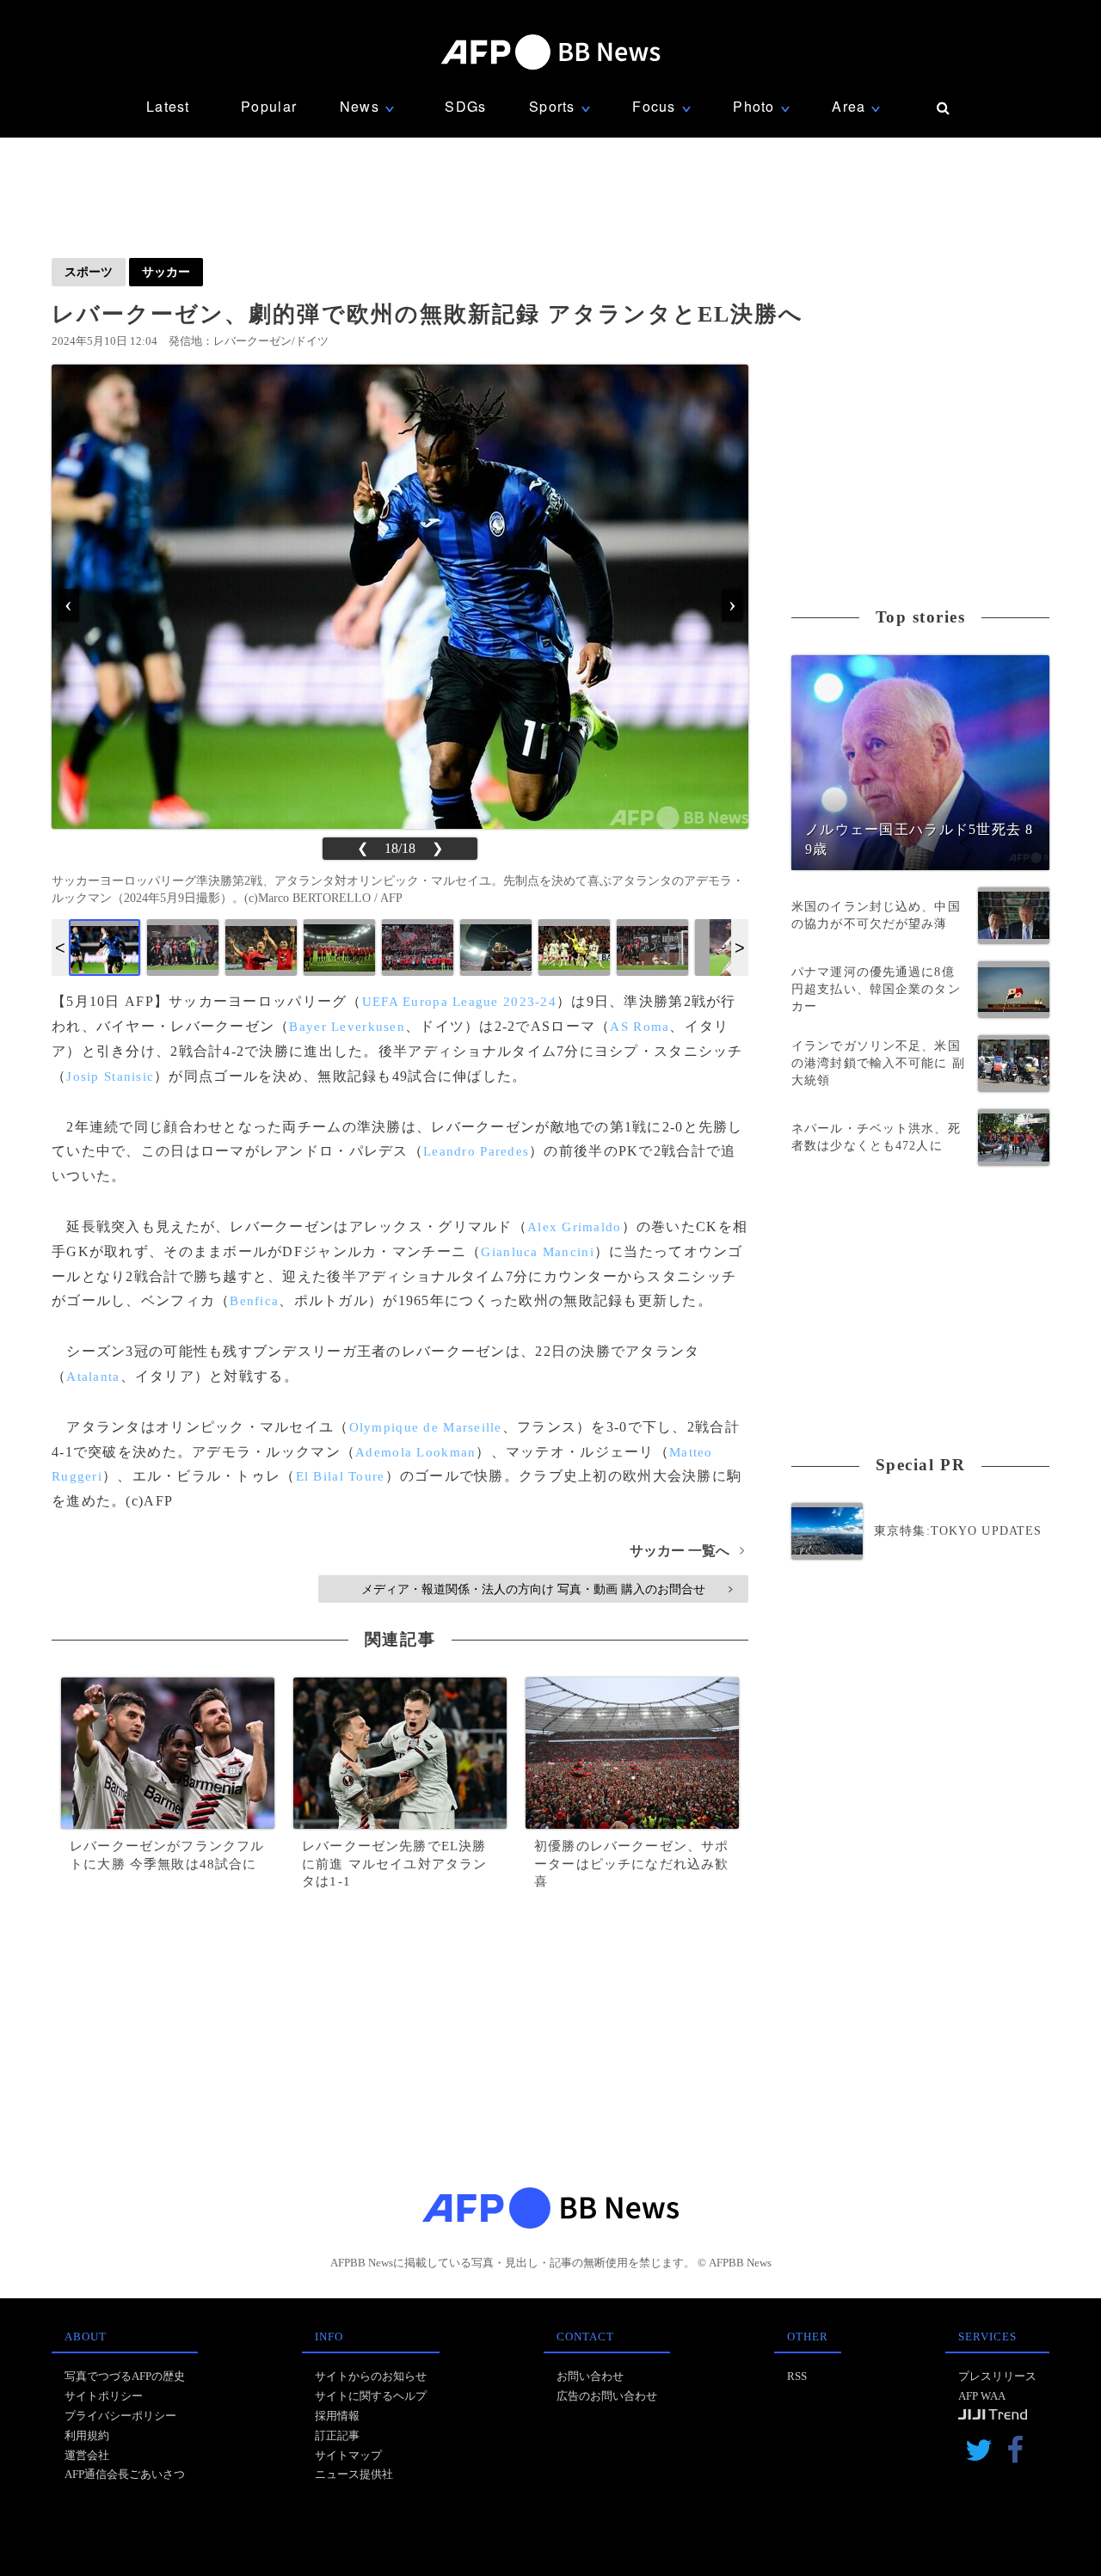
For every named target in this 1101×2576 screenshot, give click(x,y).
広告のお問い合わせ (607, 2396)
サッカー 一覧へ (687, 1551)
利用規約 (87, 2435)
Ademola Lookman (415, 1452)
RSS (797, 2376)
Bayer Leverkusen (347, 1027)
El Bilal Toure (341, 1476)
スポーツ (89, 272)
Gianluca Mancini (537, 1252)
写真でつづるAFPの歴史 (125, 2376)
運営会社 (87, 2455)
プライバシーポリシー (120, 2416)
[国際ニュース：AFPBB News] (550, 52)
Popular (269, 106)
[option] (105, 948)
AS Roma (640, 1027)
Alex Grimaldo (575, 1227)
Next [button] (740, 948)
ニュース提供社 (354, 2474)
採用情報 (337, 2416)
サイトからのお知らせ (371, 2376)
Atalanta (93, 1377)
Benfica (254, 1301)
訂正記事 (337, 2435)
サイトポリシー (104, 2396)
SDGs (465, 106)
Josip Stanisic (110, 1076)
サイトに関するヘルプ (371, 2396)
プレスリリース (997, 2376)
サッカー (166, 272)
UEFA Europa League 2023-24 (459, 1002)
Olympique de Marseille (426, 1427)
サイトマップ (348, 2455)
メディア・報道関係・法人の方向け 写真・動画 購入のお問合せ (547, 1589)
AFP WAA (982, 2396)
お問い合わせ (590, 2376)
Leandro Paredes (476, 1151)
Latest (168, 106)
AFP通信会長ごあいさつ (125, 2474)
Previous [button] (60, 948)
